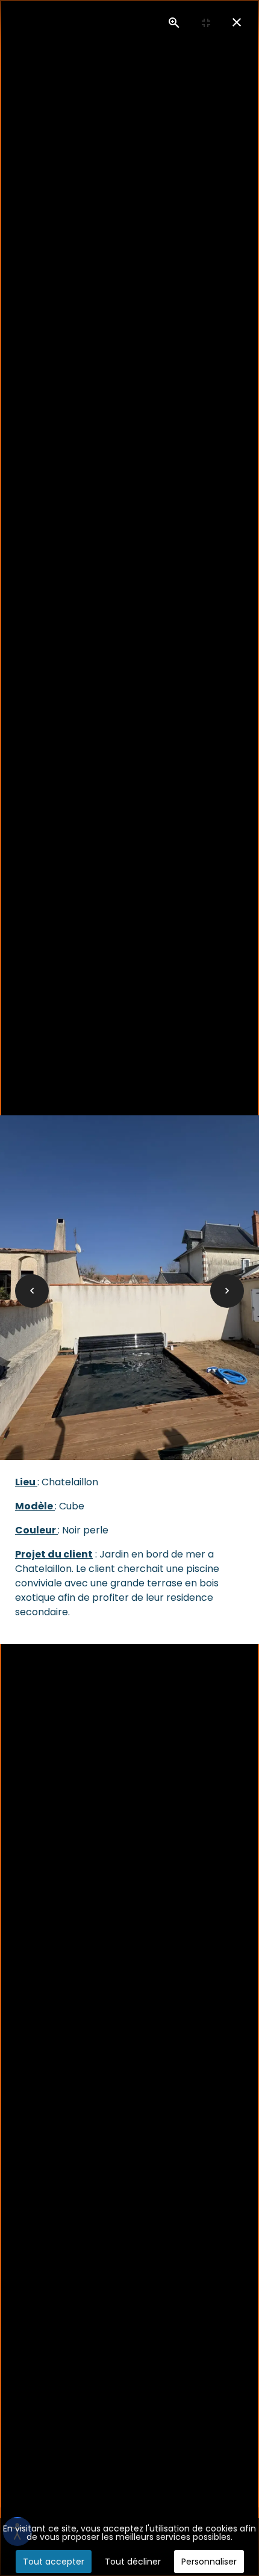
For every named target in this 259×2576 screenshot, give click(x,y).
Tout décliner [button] (133, 2562)
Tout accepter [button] (54, 2562)
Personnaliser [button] (209, 2562)
